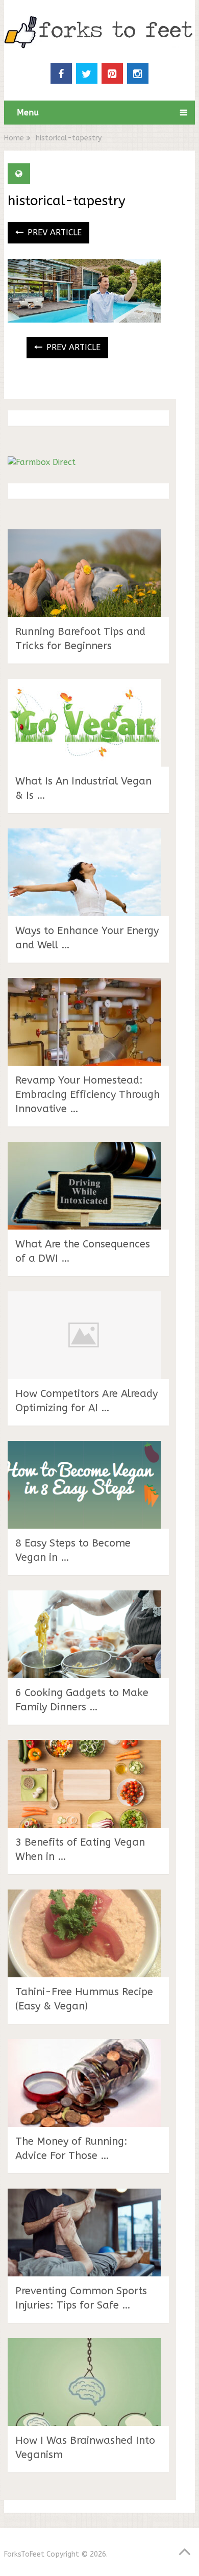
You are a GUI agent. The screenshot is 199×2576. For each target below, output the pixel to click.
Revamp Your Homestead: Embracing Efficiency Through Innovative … (88, 1095)
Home (14, 138)
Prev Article (53, 232)
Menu (28, 113)
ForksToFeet (24, 2554)
